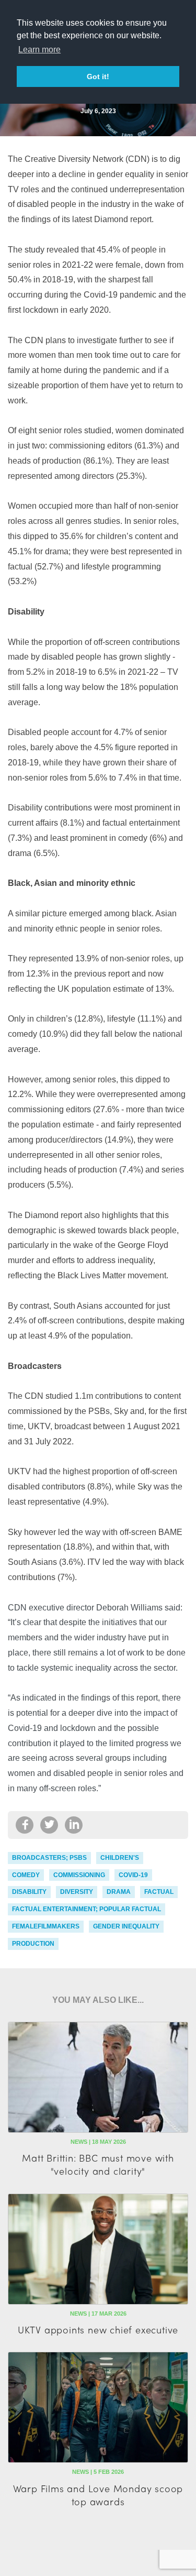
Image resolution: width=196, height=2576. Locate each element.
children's (120, 1858)
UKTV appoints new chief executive (98, 2330)
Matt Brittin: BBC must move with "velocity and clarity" (98, 2164)
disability (29, 1892)
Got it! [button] (98, 76)
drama (119, 1892)
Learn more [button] (39, 50)
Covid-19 (133, 1875)
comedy (26, 1875)
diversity (77, 1892)
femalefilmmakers (46, 1926)
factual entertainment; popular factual (87, 1909)
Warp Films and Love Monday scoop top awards (98, 2495)
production (33, 1944)
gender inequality (126, 1926)
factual (159, 1892)
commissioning (79, 1875)
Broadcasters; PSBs (49, 1858)
